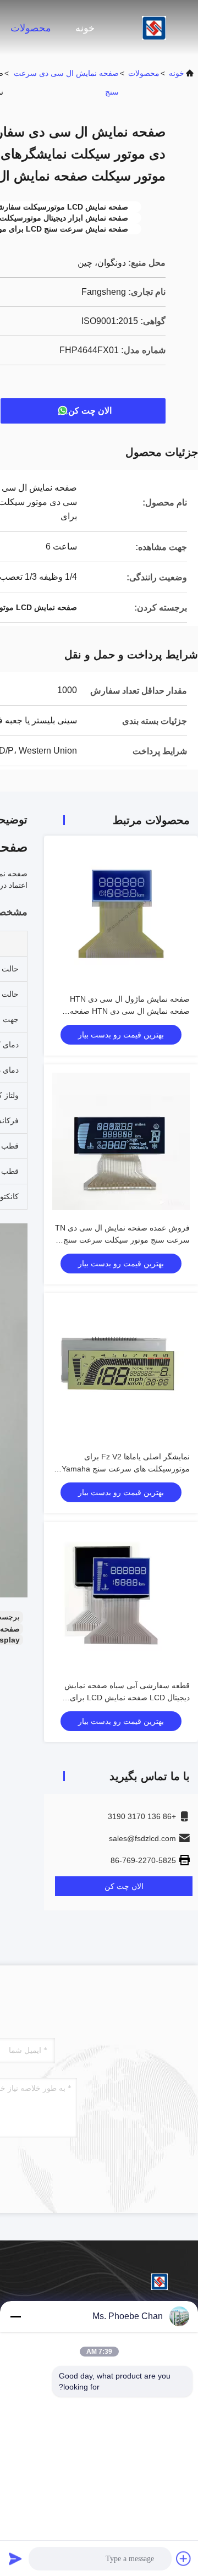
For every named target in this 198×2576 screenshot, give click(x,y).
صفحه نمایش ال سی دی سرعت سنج (66, 83)
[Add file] (184, 2558)
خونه (85, 28)
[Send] (15, 2558)
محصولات (31, 28)
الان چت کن (90, 411)
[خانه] (154, 28)
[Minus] (15, 2316)
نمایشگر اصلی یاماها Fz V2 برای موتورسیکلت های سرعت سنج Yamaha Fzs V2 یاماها (126, 1469)
